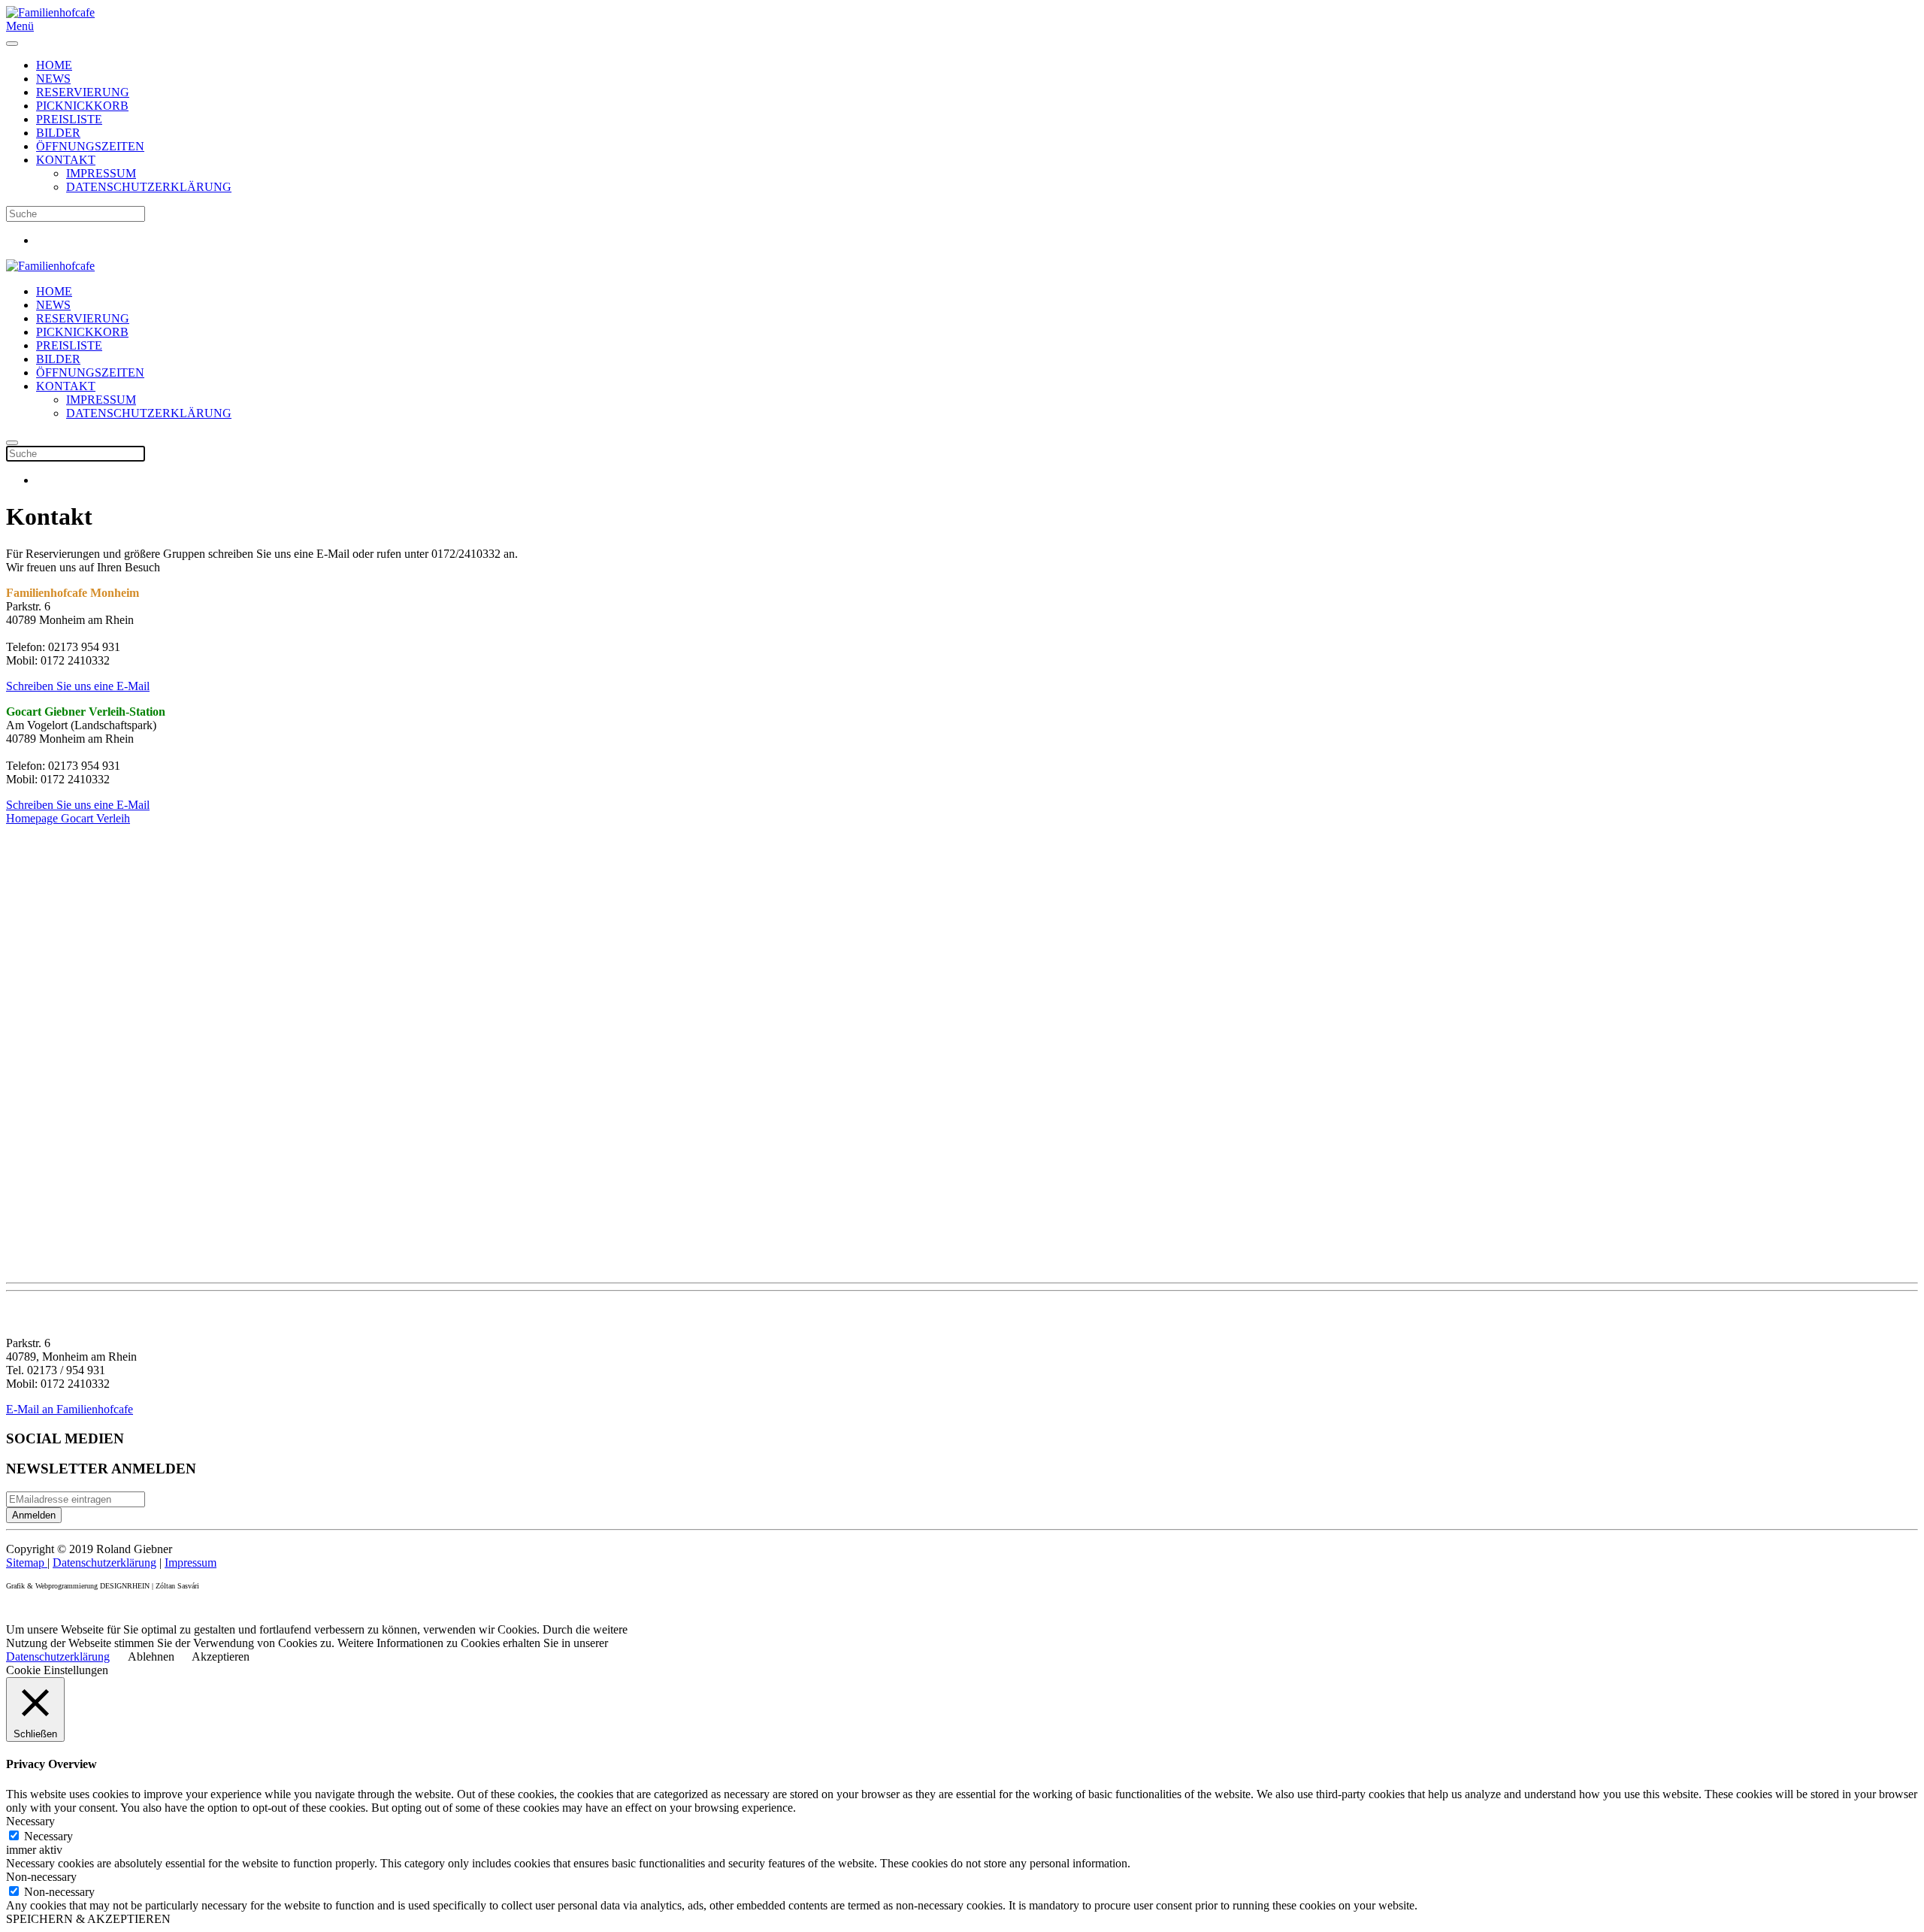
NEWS (53, 79)
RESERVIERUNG (83, 92)
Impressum (191, 1563)
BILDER (58, 133)
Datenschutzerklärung (104, 1563)
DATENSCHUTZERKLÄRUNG (149, 187)
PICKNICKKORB (82, 106)
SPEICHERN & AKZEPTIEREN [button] (88, 1919)
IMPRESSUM (101, 173)
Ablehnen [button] (151, 1656)
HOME (54, 65)
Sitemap (27, 1563)
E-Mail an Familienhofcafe (70, 1409)
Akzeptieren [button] (221, 1656)
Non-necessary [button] (41, 1877)
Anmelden (34, 1515)
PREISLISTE (69, 119)
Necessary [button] (30, 1821)
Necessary (48, 1836)
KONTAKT (66, 160)
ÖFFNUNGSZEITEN (90, 146)
